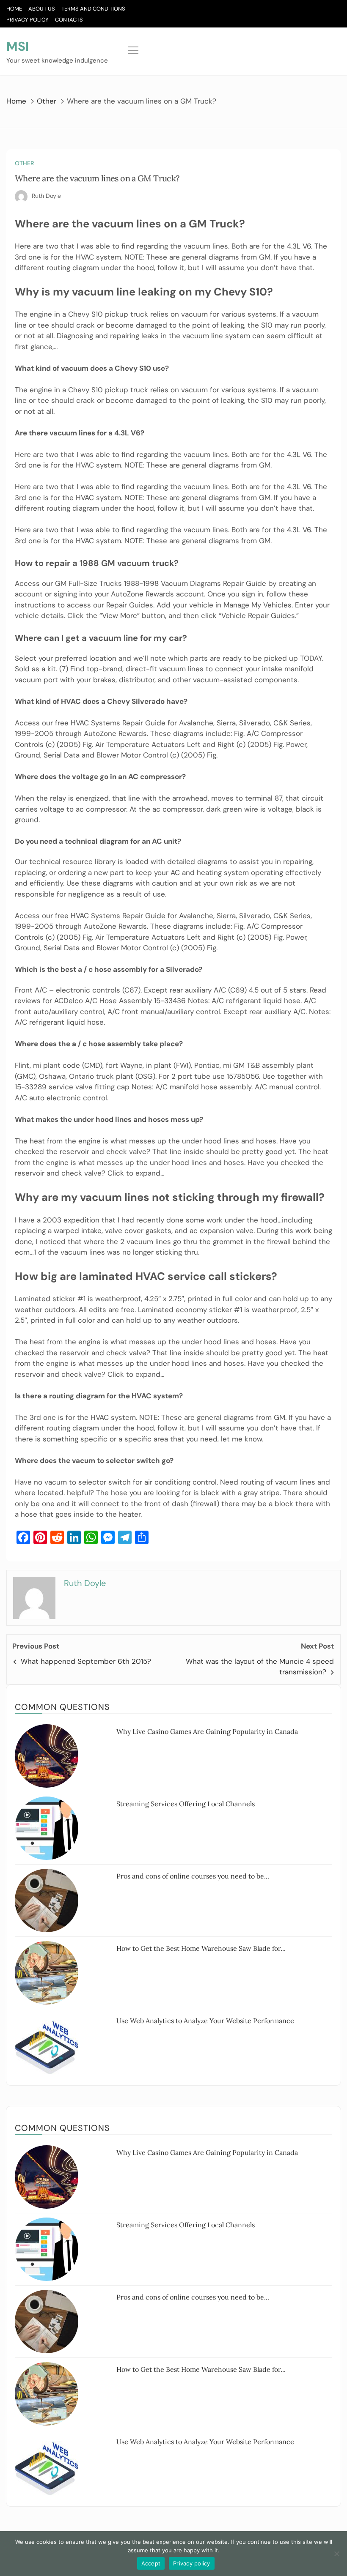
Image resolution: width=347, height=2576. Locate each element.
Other (24, 163)
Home (14, 9)
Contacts (69, 20)
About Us (42, 9)
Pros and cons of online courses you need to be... (193, 1876)
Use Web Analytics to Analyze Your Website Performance (205, 2021)
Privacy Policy (28, 20)
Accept (151, 2563)
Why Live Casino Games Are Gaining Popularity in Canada (207, 1731)
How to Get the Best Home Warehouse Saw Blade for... (201, 1948)
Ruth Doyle (46, 196)
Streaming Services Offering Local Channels (186, 1804)
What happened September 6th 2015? (86, 1661)
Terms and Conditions (93, 9)
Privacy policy (192, 2563)
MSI (18, 46)
